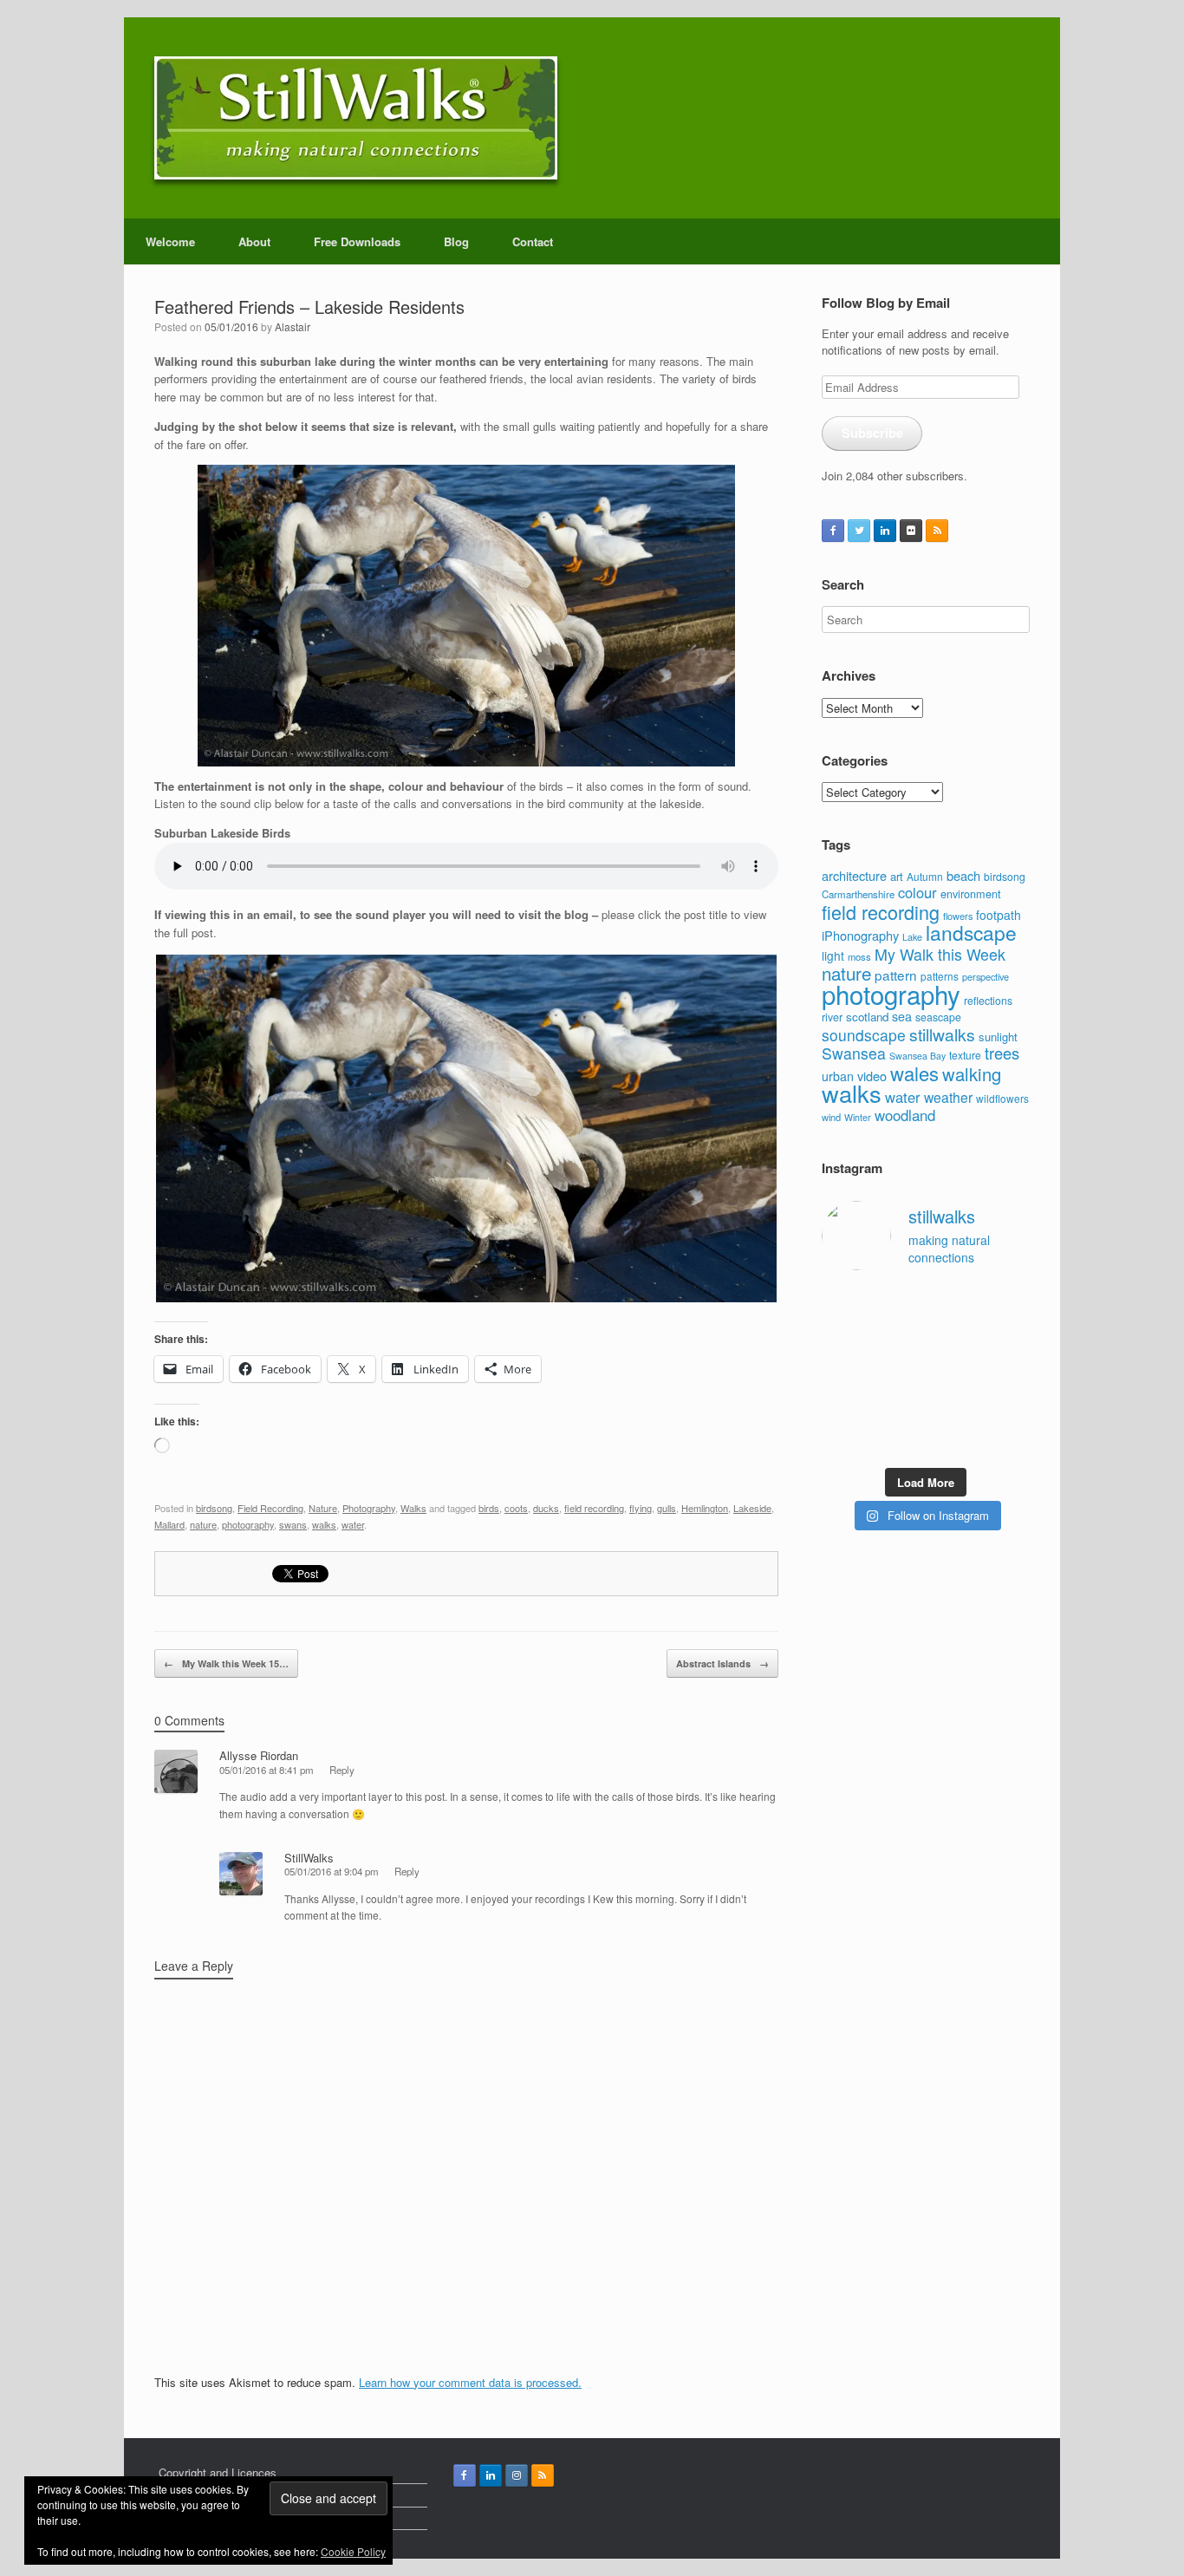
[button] (466, 1128)
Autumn (925, 876)
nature (203, 1524)
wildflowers (1002, 1098)
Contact (533, 241)
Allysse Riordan (259, 1755)
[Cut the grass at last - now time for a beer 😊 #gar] (1008, 1406)
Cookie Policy (353, 2551)
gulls (667, 1508)
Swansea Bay (917, 1056)
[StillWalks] (356, 118)
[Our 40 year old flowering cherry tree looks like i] (953, 1304)
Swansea (854, 1053)
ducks (546, 1508)
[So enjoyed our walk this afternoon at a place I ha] (899, 1337)
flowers (958, 916)
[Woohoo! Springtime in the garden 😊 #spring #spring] (844, 1337)
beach (963, 875)
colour (917, 892)
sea (902, 1016)
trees (1002, 1053)
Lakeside (752, 1508)
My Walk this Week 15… (226, 1663)
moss (859, 956)
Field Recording (270, 1508)
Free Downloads (357, 241)
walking (972, 1074)
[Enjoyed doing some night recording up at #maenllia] (844, 1406)
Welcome (170, 241)
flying (641, 1508)
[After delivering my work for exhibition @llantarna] (1008, 1440)
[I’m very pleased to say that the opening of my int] (1008, 1337)
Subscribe (872, 433)
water (353, 1524)
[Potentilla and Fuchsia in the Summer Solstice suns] (953, 1440)
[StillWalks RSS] (937, 531)
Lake (912, 937)
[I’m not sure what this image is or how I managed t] (1008, 1371)
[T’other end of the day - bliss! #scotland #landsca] (899, 1406)
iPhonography (860, 935)
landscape (971, 932)
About (254, 241)
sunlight (998, 1037)
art (897, 876)
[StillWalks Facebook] (833, 531)
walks (324, 1524)
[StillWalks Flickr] (911, 531)
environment (971, 893)
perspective (986, 976)
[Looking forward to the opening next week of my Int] (844, 1371)
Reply (342, 1770)
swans (293, 1524)
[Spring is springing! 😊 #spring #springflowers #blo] (844, 1440)
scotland (867, 1017)
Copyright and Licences (218, 2472)
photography (248, 1524)
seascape (938, 1017)
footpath (999, 915)
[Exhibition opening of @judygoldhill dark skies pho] (953, 1371)
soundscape (864, 1035)
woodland (905, 1115)
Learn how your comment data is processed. (470, 2382)
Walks (413, 1508)
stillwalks (942, 1034)
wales (914, 1073)
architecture (854, 875)
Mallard (169, 1524)
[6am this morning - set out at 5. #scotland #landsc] (953, 1406)
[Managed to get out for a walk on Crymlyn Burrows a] (899, 1440)
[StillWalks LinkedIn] (885, 531)
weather (948, 1097)
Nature (323, 1508)
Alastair (293, 326)
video (872, 1076)
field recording (594, 1508)
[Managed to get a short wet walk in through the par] (899, 1371)
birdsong (214, 1508)
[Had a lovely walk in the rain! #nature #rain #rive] (899, 1304)
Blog (456, 241)
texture (965, 1055)
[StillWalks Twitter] (859, 531)
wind (831, 1117)
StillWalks (309, 1858)
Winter (858, 1117)
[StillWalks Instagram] (517, 2475)
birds (489, 1508)
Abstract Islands (722, 1663)
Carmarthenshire (858, 894)
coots (516, 1508)
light (833, 955)
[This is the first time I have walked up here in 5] (844, 1304)
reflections (988, 1000)
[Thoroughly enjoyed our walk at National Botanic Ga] (1008, 1304)
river (832, 1017)
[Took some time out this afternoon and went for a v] (953, 1337)
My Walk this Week (940, 954)
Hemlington (705, 1508)
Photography (369, 1508)
